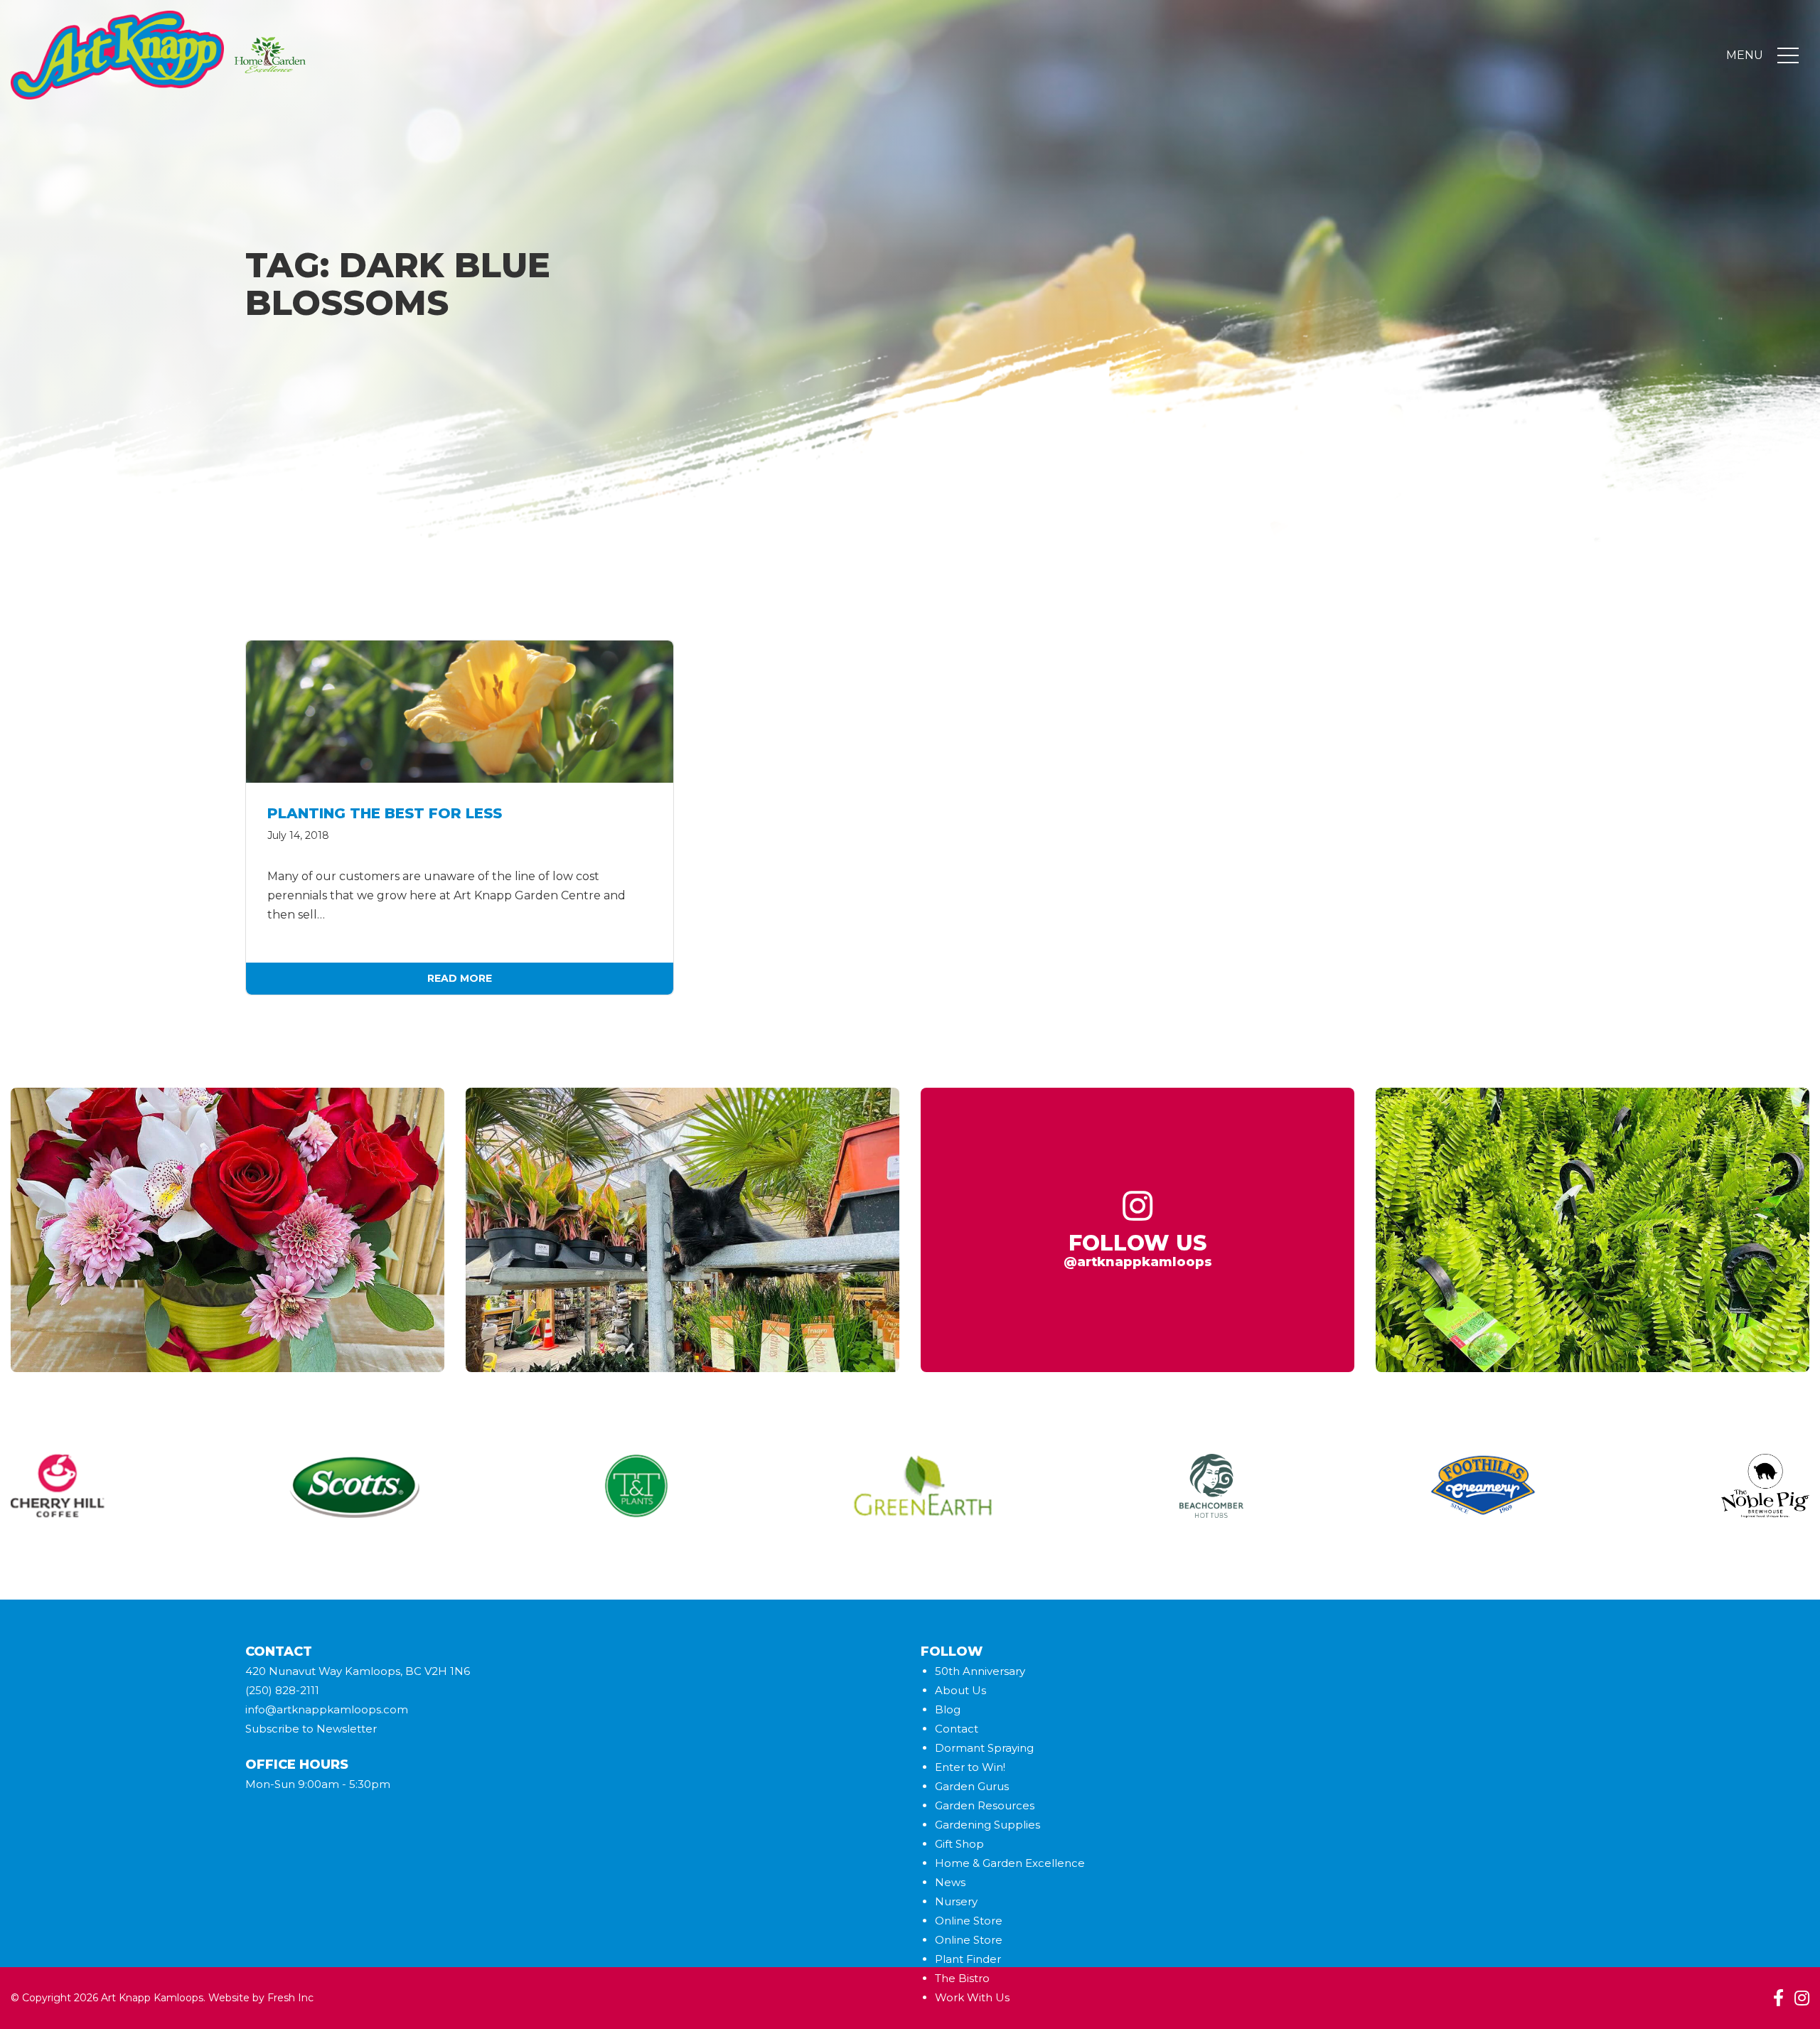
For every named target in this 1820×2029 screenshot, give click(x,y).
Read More (460, 978)
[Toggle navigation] (1788, 55)
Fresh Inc (290, 1998)
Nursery (956, 1901)
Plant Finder (968, 1959)
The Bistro (962, 1978)
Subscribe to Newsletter (311, 1729)
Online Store (969, 1921)
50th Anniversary (980, 1671)
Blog (948, 1709)
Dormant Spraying (984, 1748)
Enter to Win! (970, 1767)
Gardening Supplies (987, 1825)
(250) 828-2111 (282, 1690)
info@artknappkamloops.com (327, 1709)
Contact (957, 1729)
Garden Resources (985, 1805)
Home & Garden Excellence (1010, 1863)
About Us (960, 1690)
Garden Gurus (972, 1786)
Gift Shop (959, 1844)
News (950, 1882)
